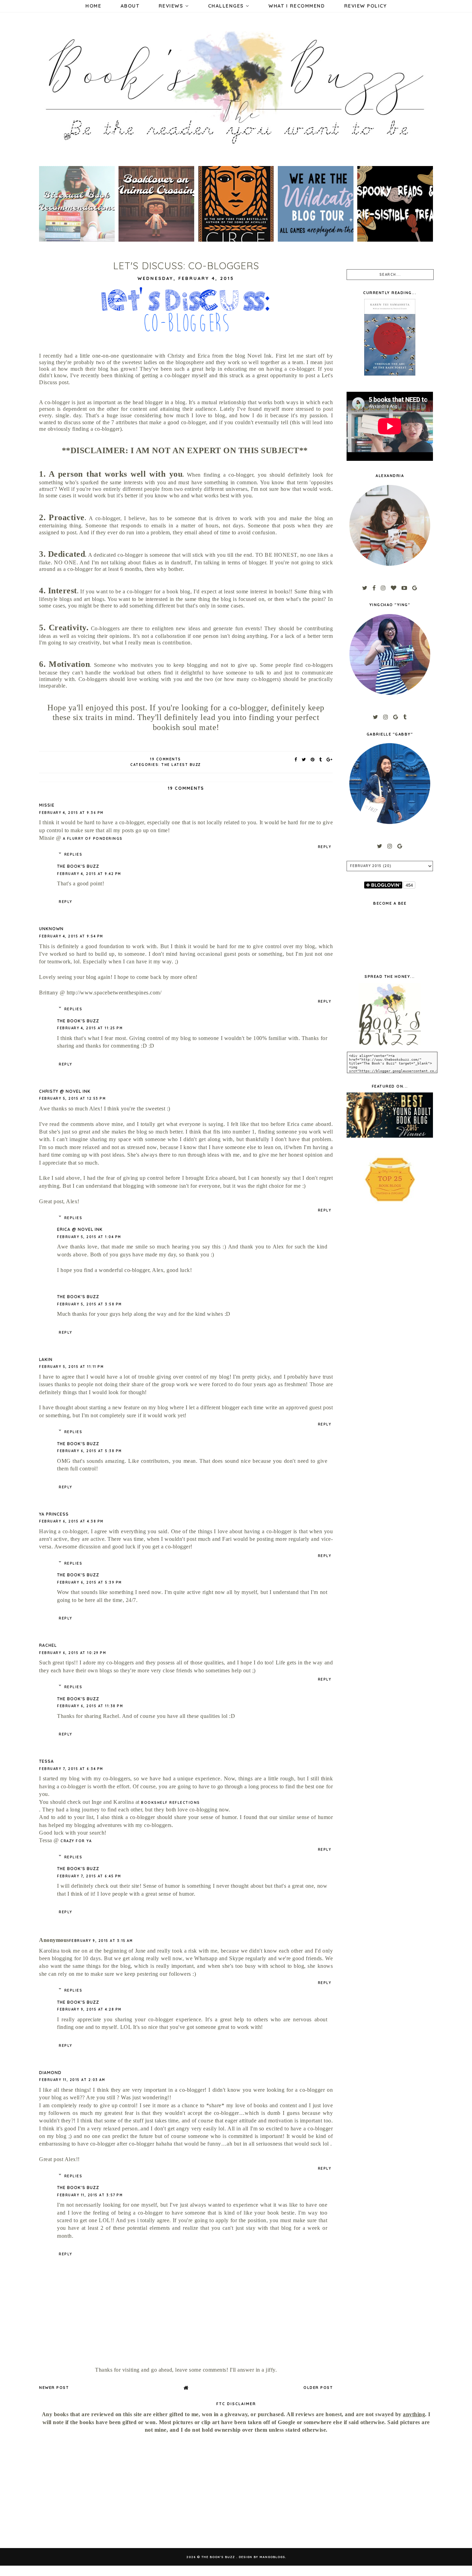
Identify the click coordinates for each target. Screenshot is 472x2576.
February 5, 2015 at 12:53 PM (72, 1099)
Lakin (46, 1359)
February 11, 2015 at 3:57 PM (90, 2195)
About (130, 6)
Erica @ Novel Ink (80, 1229)
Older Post (318, 2388)
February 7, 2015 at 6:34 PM (71, 1769)
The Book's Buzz (78, 866)
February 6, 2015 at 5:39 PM (89, 1582)
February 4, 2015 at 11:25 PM (90, 1028)
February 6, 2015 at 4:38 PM (71, 1521)
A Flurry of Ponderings (93, 839)
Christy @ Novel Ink (65, 1091)
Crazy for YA (76, 1841)
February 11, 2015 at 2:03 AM (72, 2080)
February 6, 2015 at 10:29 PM (73, 1653)
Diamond (50, 2073)
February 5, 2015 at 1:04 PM (89, 1237)
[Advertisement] (99, 2491)
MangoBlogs (272, 2557)
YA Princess (54, 1514)
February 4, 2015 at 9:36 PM (71, 813)
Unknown (51, 929)
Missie (47, 805)
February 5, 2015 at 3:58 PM (89, 1304)
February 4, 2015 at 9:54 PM (71, 936)
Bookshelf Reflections (171, 1803)
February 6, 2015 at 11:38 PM (90, 1706)
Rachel (48, 1645)
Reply (325, 847)
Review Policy (366, 6)
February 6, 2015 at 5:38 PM (89, 1451)
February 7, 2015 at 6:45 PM (89, 1876)
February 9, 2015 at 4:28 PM (89, 2009)
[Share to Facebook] (296, 759)
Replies (73, 854)
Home (93, 6)
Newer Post (54, 2388)
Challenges (227, 6)
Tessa (46, 1761)
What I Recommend (297, 6)
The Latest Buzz (181, 765)
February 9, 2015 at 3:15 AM (101, 1941)
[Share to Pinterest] (313, 759)
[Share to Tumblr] (321, 759)
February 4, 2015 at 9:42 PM (89, 874)
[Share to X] (304, 759)
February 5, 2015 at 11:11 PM (71, 1367)
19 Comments (166, 759)
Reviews (172, 6)
